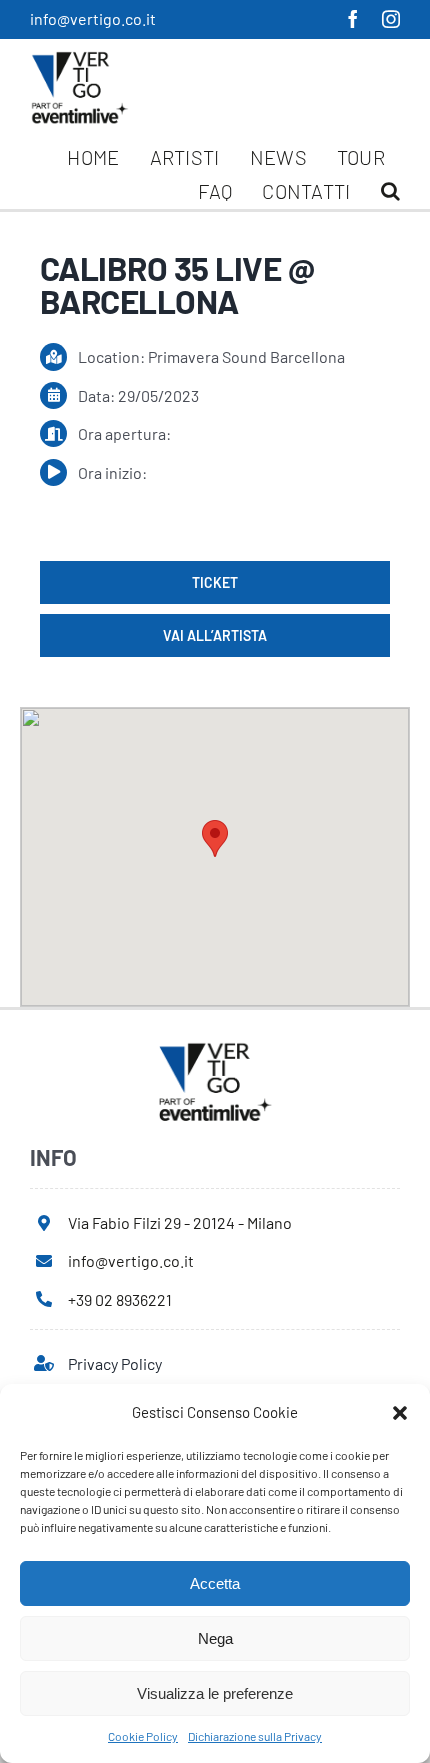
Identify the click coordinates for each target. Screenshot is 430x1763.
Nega (215, 1638)
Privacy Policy (115, 1363)
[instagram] (391, 19)
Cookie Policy (143, 1736)
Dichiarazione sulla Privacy (255, 1736)
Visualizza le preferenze (215, 1693)
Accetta (215, 1583)
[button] (400, 1413)
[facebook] (353, 19)
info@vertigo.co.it (93, 18)
